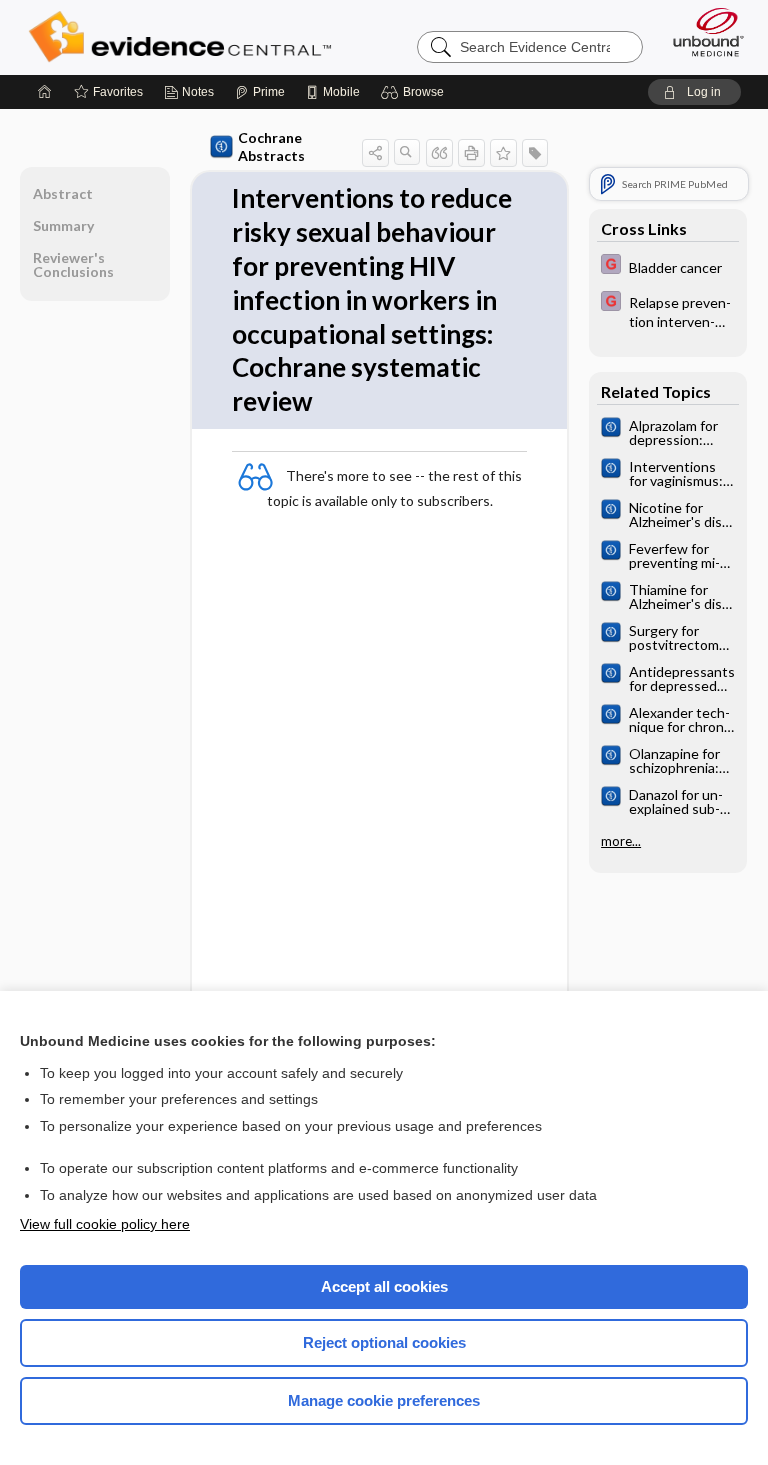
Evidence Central (184, 37)
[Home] (45, 92)
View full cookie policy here (105, 1224)
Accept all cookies (384, 1286)
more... (621, 841)
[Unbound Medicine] (702, 32)
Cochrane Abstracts (271, 146)
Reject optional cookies (384, 1342)
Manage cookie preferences (384, 1400)
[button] (415, 92)
